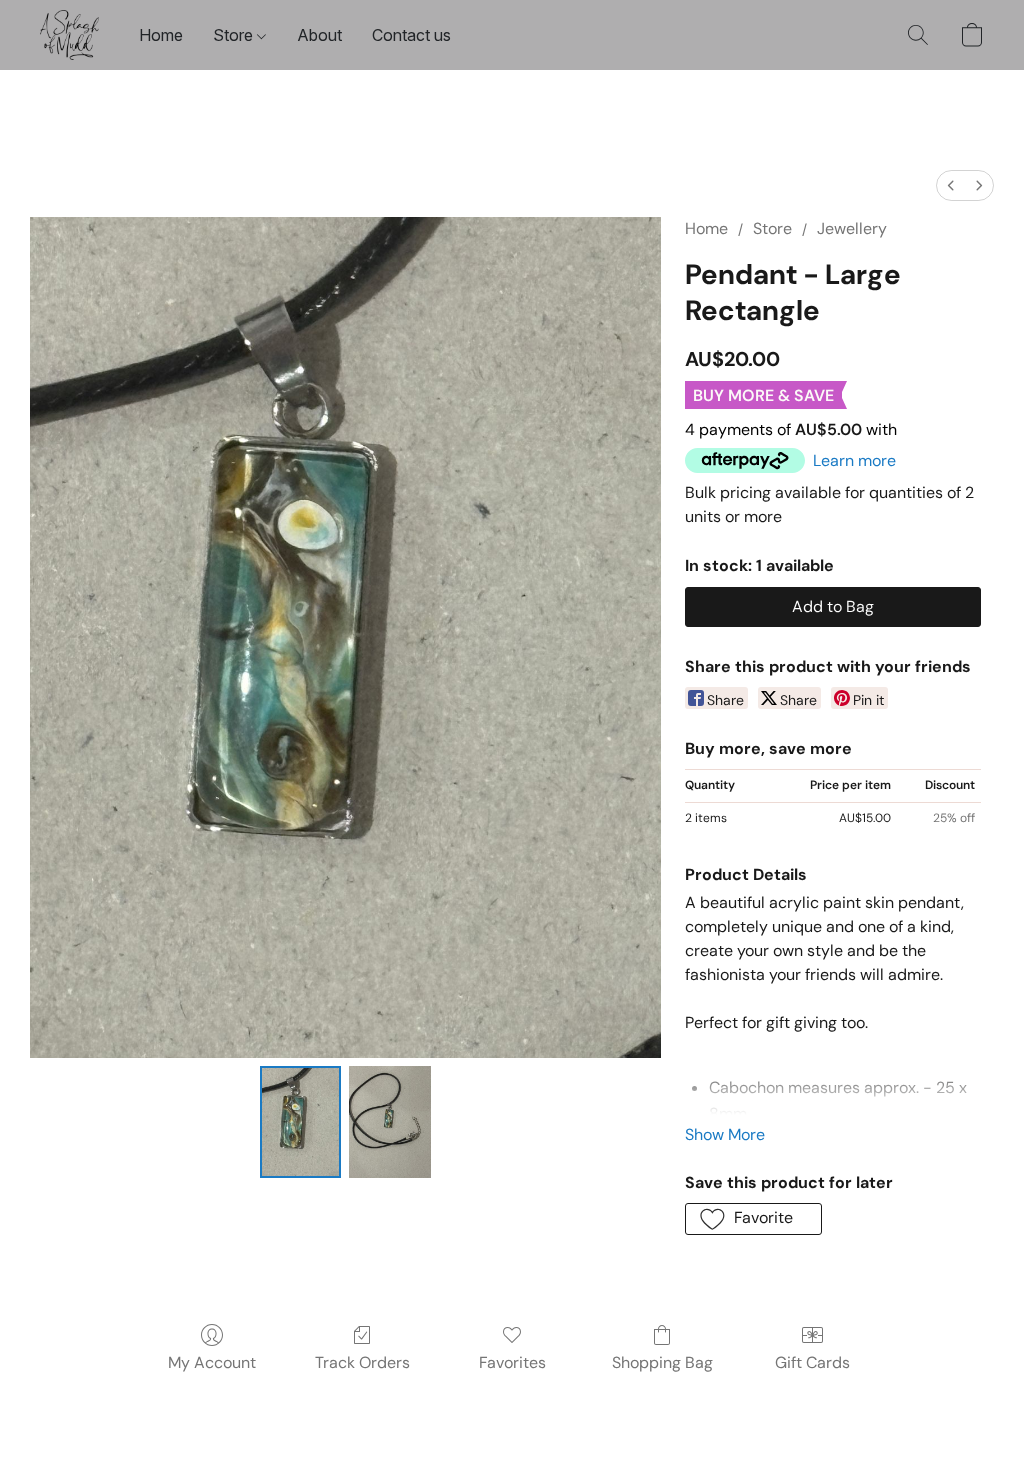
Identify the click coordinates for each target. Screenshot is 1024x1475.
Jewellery (852, 228)
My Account (212, 1362)
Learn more (854, 460)
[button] (69, 35)
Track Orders (362, 1362)
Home (161, 35)
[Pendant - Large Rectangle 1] (390, 1122)
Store (235, 35)
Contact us (411, 35)
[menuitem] (951, 185)
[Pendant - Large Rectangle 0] (301, 1122)
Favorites (512, 1362)
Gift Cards (812, 1362)
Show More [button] (725, 1134)
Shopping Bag (662, 1362)
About (319, 35)
